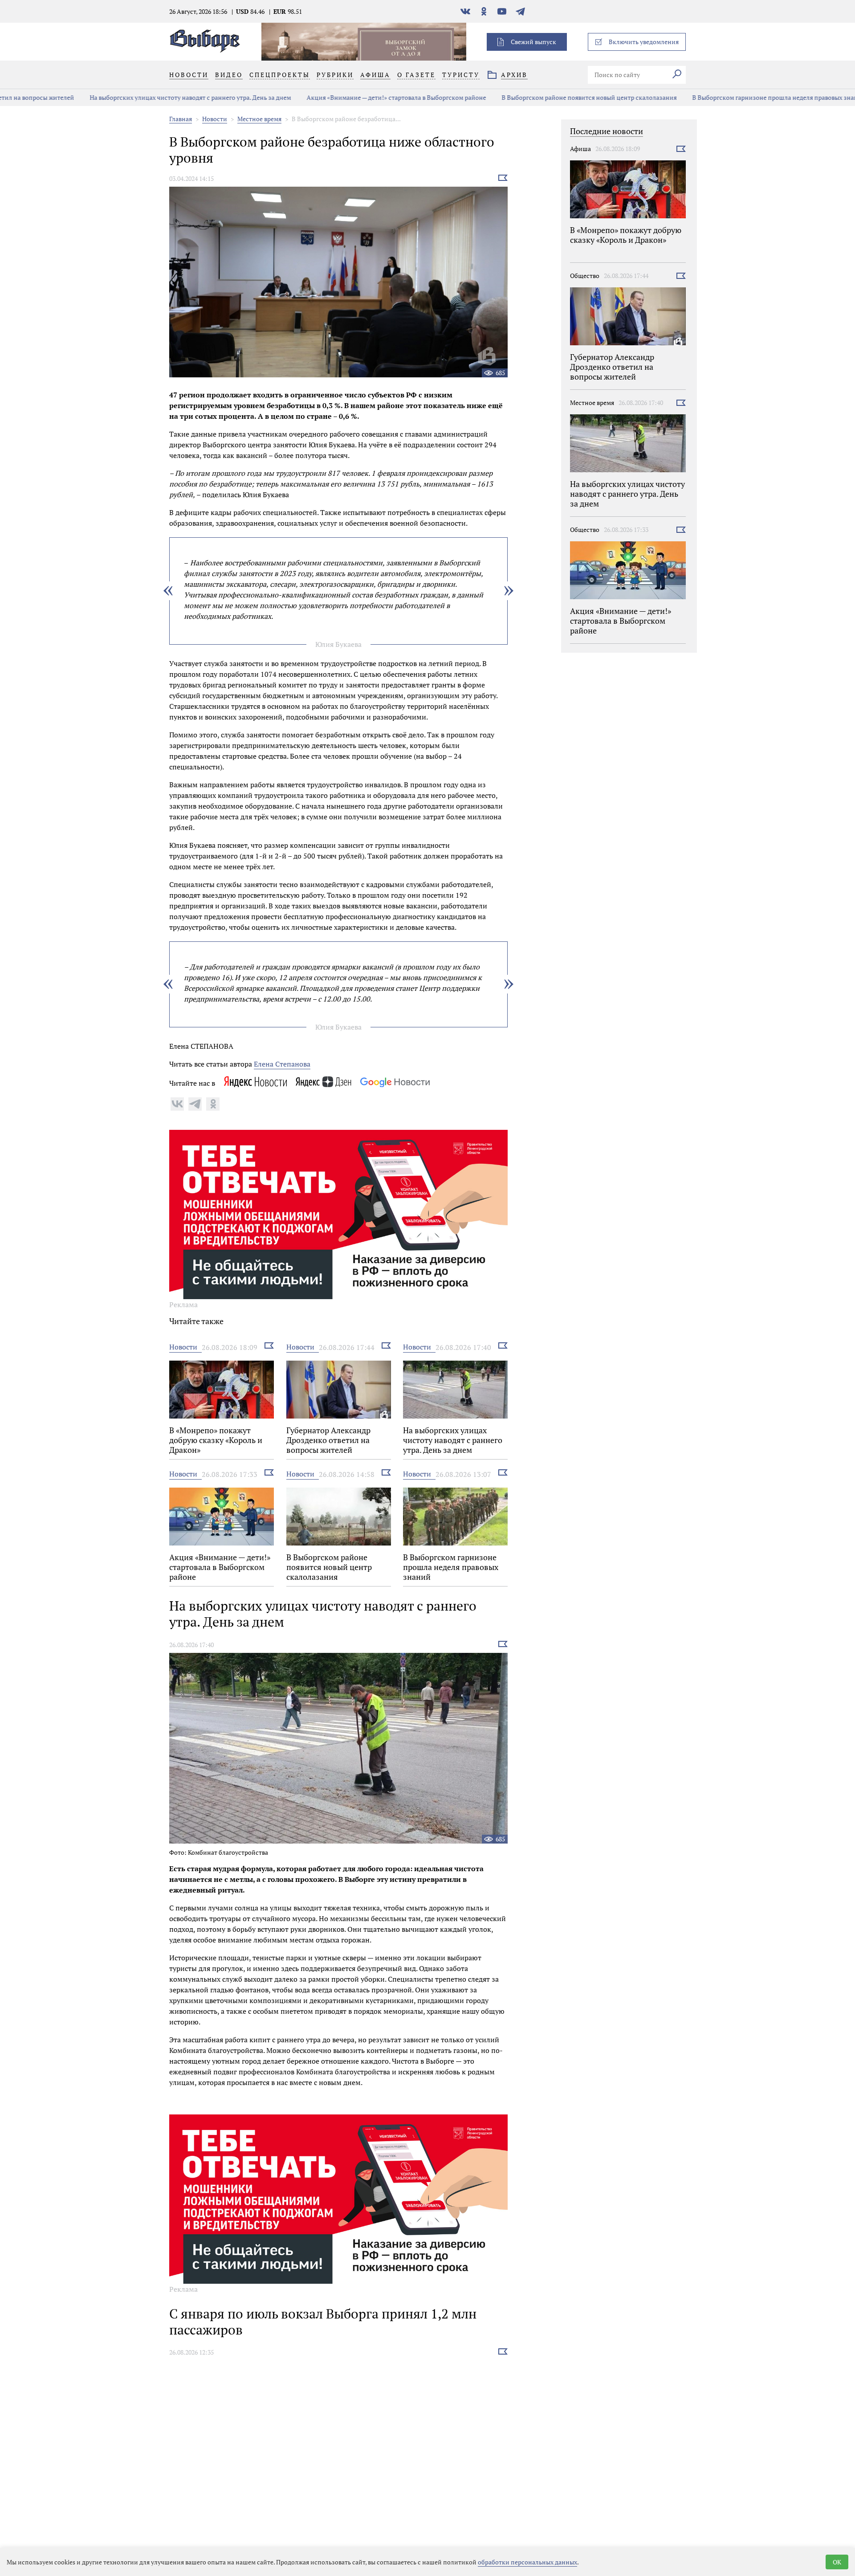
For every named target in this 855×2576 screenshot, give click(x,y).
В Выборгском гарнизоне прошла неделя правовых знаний (710, 97)
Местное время (259, 119)
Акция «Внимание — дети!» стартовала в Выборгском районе (327, 97)
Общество (585, 276)
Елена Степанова (282, 1064)
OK (837, 2562)
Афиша (580, 149)
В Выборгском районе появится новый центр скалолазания (520, 97)
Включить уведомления (644, 42)
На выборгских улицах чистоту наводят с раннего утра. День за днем (121, 97)
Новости (215, 119)
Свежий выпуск (533, 42)
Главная (181, 119)
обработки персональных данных (527, 2562)
